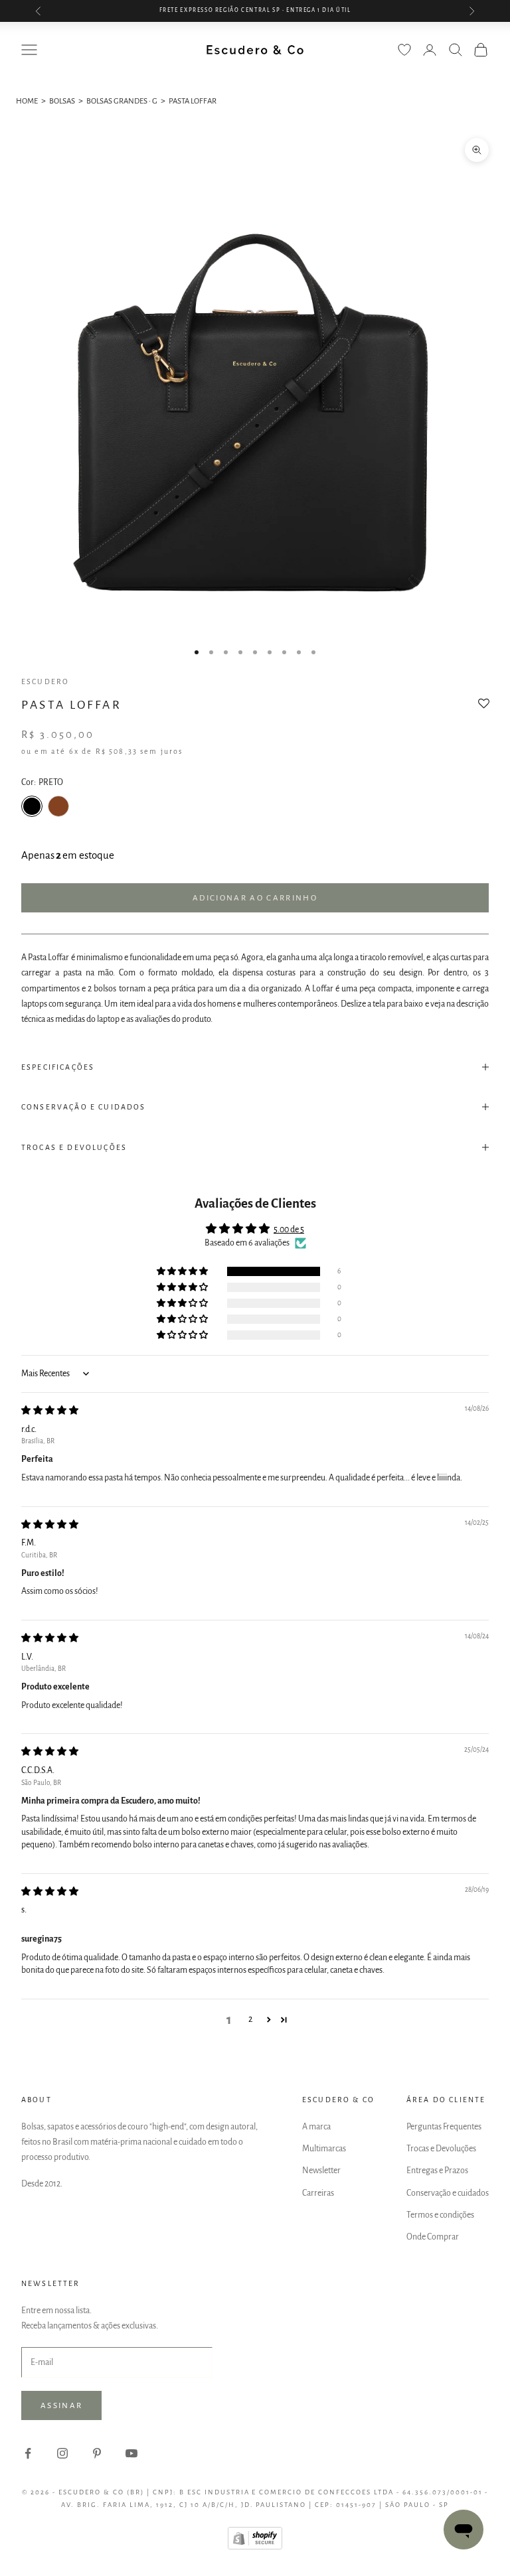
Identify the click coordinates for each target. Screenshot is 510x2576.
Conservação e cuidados (448, 2193)
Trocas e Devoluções (441, 2149)
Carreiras (318, 2193)
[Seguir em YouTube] (131, 2453)
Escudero (45, 681)
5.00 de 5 (289, 1230)
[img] (50, 1411)
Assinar (61, 2406)
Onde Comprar (433, 2237)
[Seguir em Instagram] (62, 2453)
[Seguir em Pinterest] (97, 2453)
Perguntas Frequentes (444, 2127)
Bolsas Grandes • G (122, 101)
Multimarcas (324, 2149)
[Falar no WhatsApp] (464, 2530)
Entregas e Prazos (437, 2171)
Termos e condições (440, 2215)
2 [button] (250, 2019)
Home (27, 101)
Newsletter (321, 2171)
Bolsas (62, 101)
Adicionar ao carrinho (255, 898)
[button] (484, 708)
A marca (316, 2127)
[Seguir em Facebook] (28, 2453)
